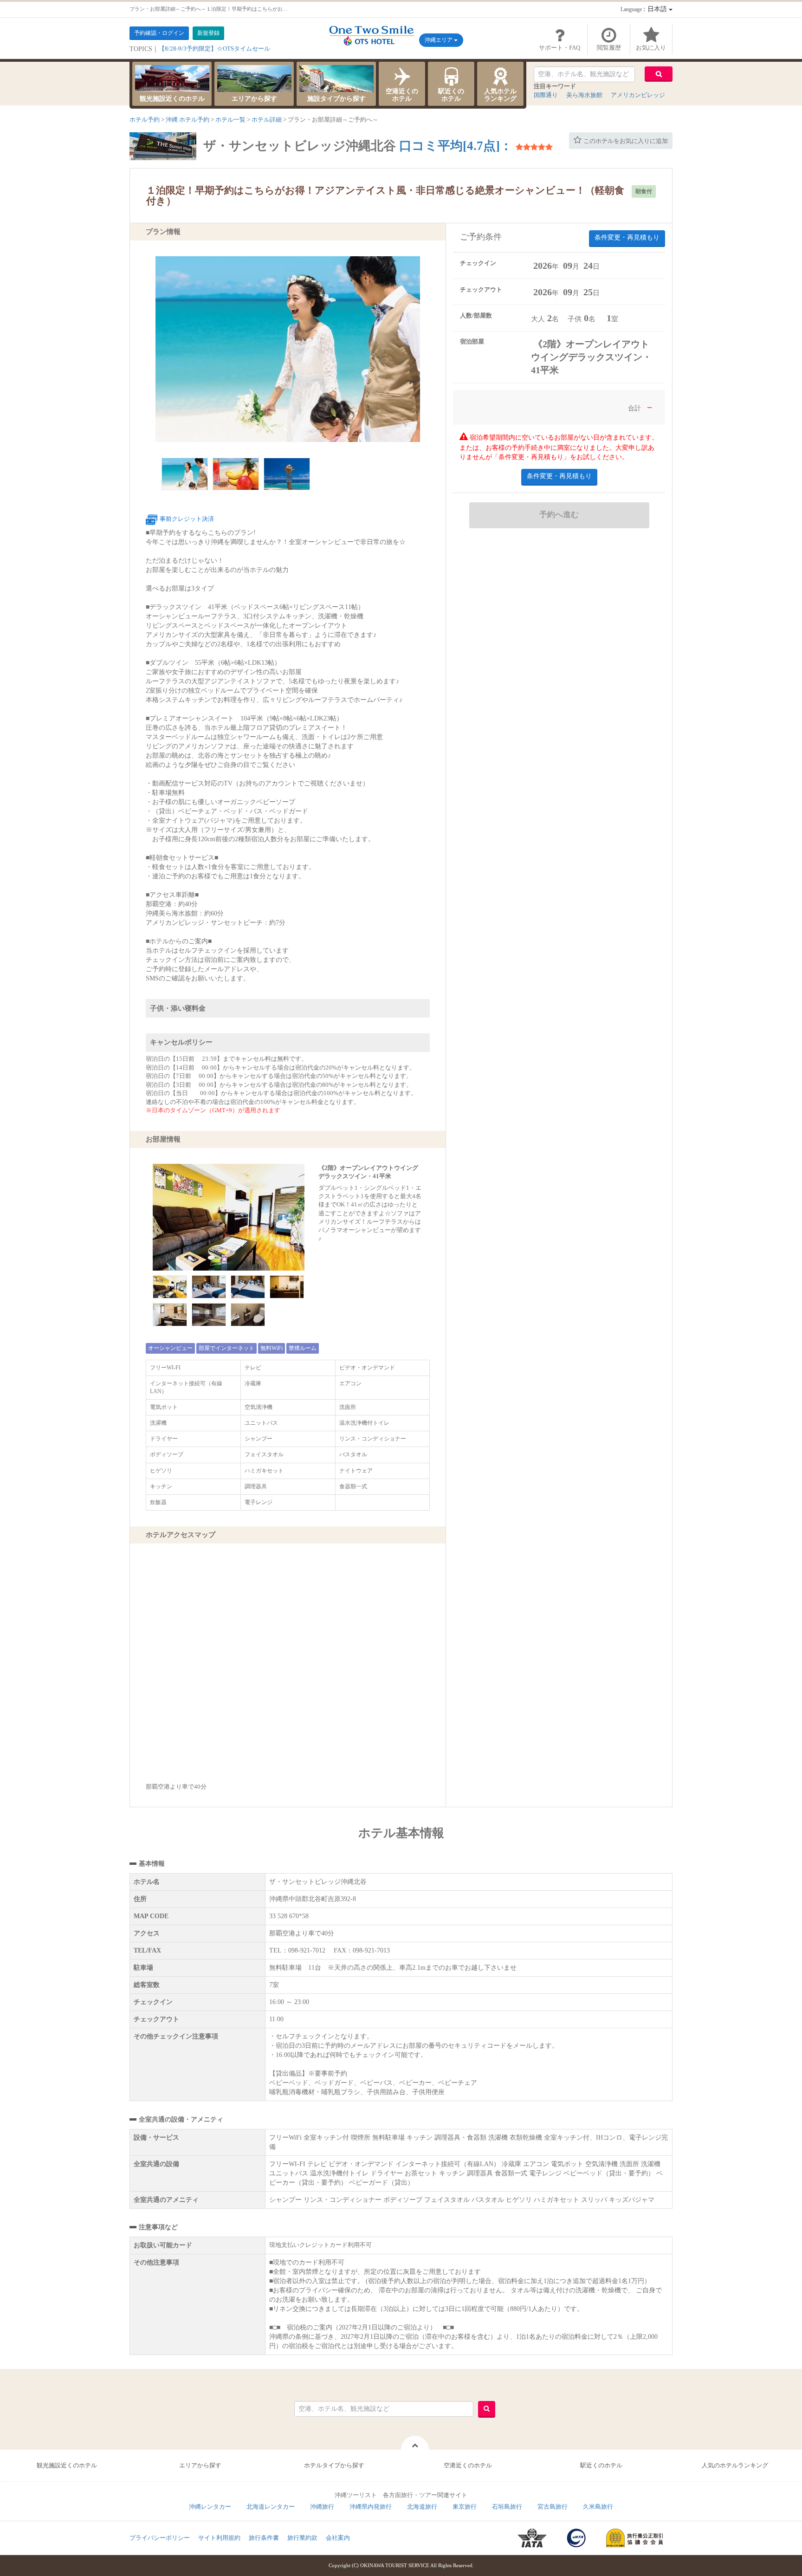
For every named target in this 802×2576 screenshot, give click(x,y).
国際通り (546, 95)
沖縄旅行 (322, 2507)
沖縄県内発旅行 (371, 2507)
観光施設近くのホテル (172, 99)
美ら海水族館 (584, 95)
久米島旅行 (598, 2507)
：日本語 (645, 9)
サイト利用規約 (219, 2538)
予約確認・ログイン (159, 33)
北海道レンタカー (271, 2507)
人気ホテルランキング (500, 95)
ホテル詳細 (267, 120)
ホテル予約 (145, 120)
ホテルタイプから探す (334, 2465)
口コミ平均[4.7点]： (456, 146)
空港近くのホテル (402, 95)
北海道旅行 (422, 2507)
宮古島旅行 (553, 2507)
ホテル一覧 (230, 120)
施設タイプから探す (336, 99)
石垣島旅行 (507, 2507)
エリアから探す (254, 99)
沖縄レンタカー (210, 2507)
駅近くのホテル (451, 95)
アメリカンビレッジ (638, 95)
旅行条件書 (264, 2538)
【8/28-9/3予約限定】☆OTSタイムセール (214, 49)
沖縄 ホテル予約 (188, 120)
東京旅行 (465, 2507)
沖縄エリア (439, 40)
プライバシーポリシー (160, 2538)
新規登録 (208, 33)
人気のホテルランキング (735, 2465)
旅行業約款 (302, 2538)
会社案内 (338, 2538)
